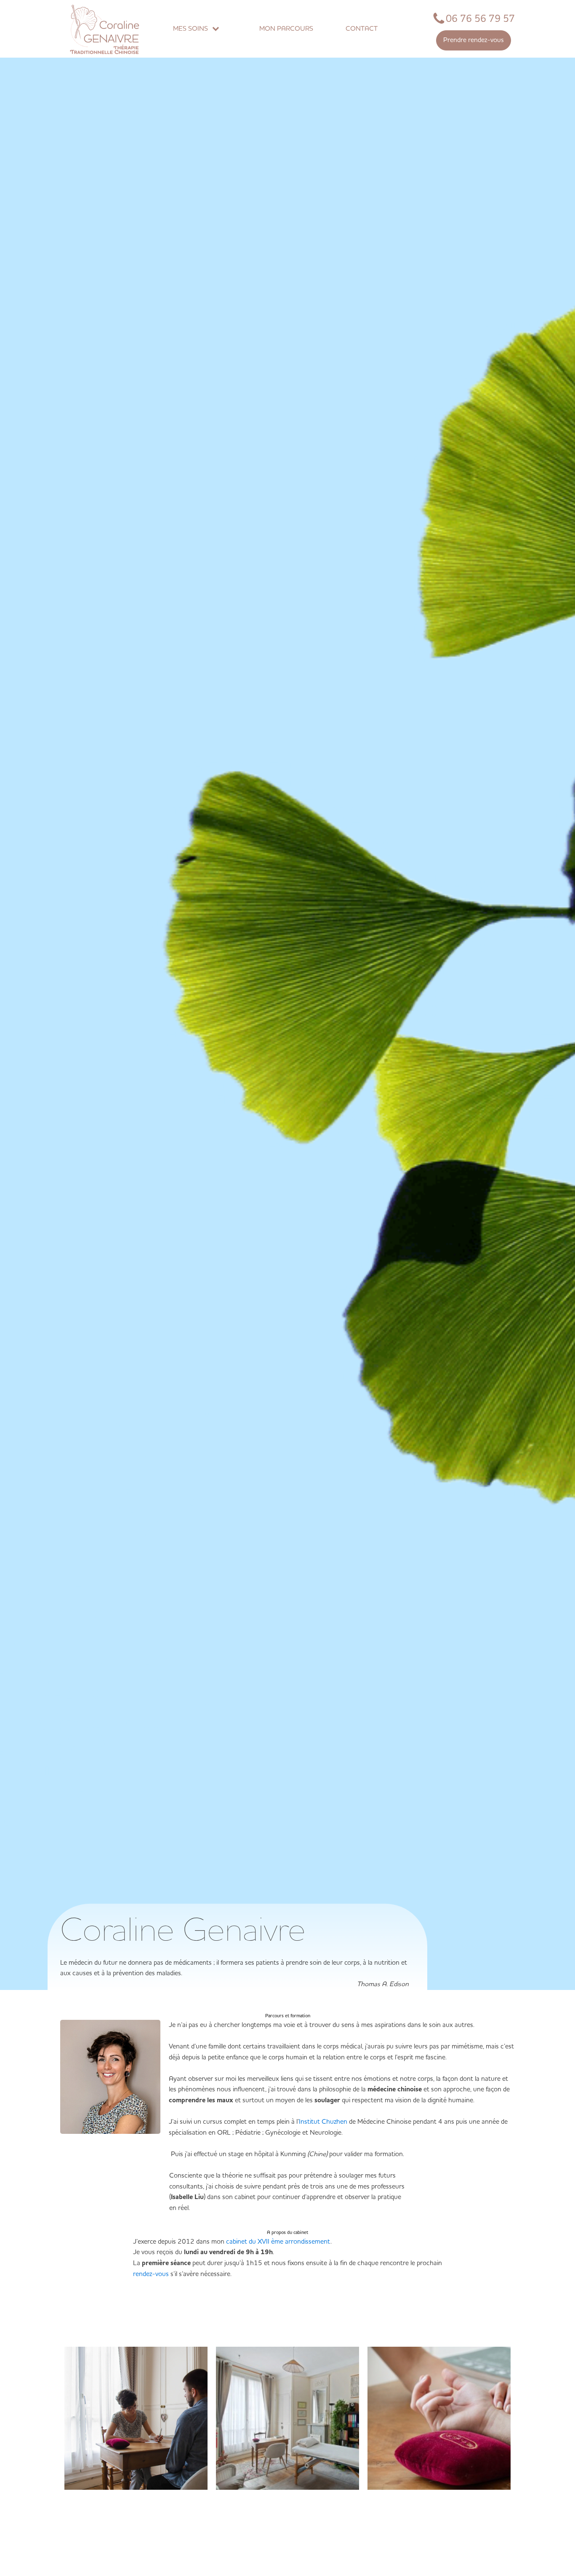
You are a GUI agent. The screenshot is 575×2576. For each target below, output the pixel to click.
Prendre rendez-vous (474, 40)
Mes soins (190, 29)
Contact (362, 29)
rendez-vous (151, 2274)
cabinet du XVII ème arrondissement (278, 2242)
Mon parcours (286, 29)
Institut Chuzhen (323, 2122)
